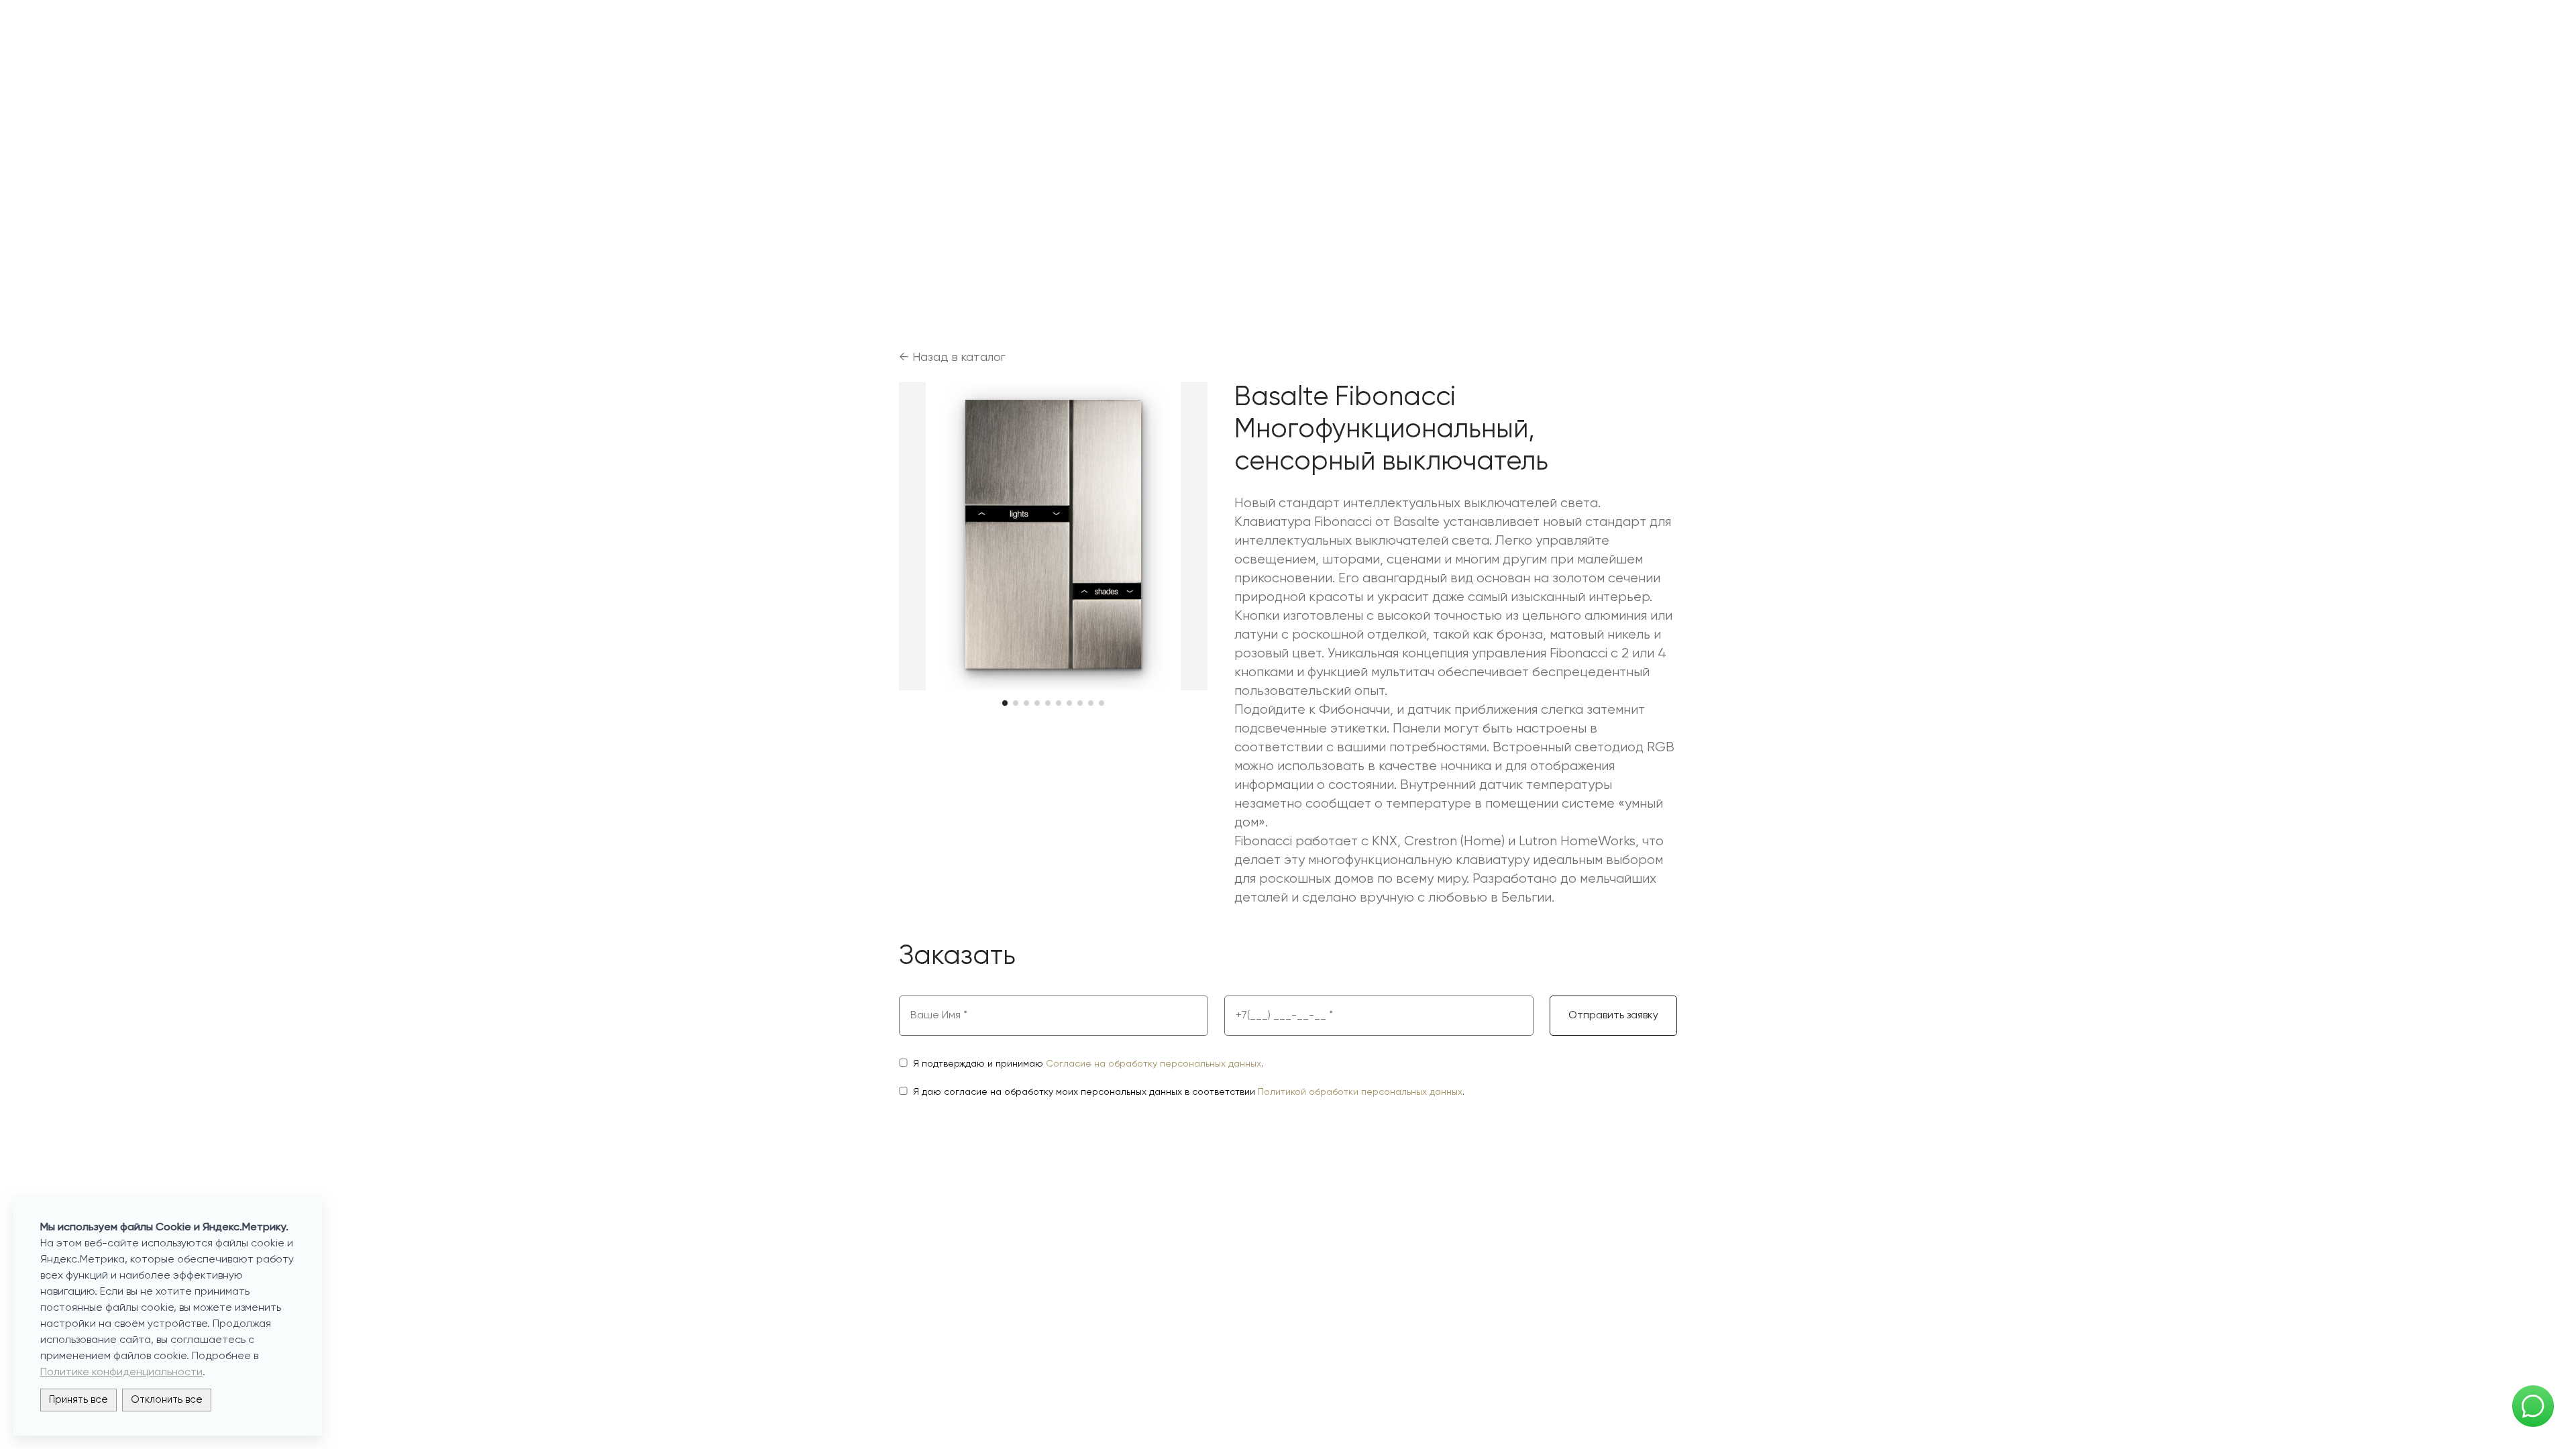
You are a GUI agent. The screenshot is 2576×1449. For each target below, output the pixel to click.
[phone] (1379, 1016)
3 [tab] (1026, 703)
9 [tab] (1091, 703)
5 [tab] (1048, 703)
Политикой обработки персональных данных (1360, 1092)
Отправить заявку (1613, 1016)
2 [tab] (1016, 703)
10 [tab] (1102, 703)
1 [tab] (1005, 703)
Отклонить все (167, 1400)
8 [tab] (1080, 703)
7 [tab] (1069, 703)
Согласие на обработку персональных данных (1153, 1064)
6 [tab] (1059, 703)
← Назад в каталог (952, 358)
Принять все (78, 1400)
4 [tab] (1037, 703)
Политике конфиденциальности (121, 1373)
